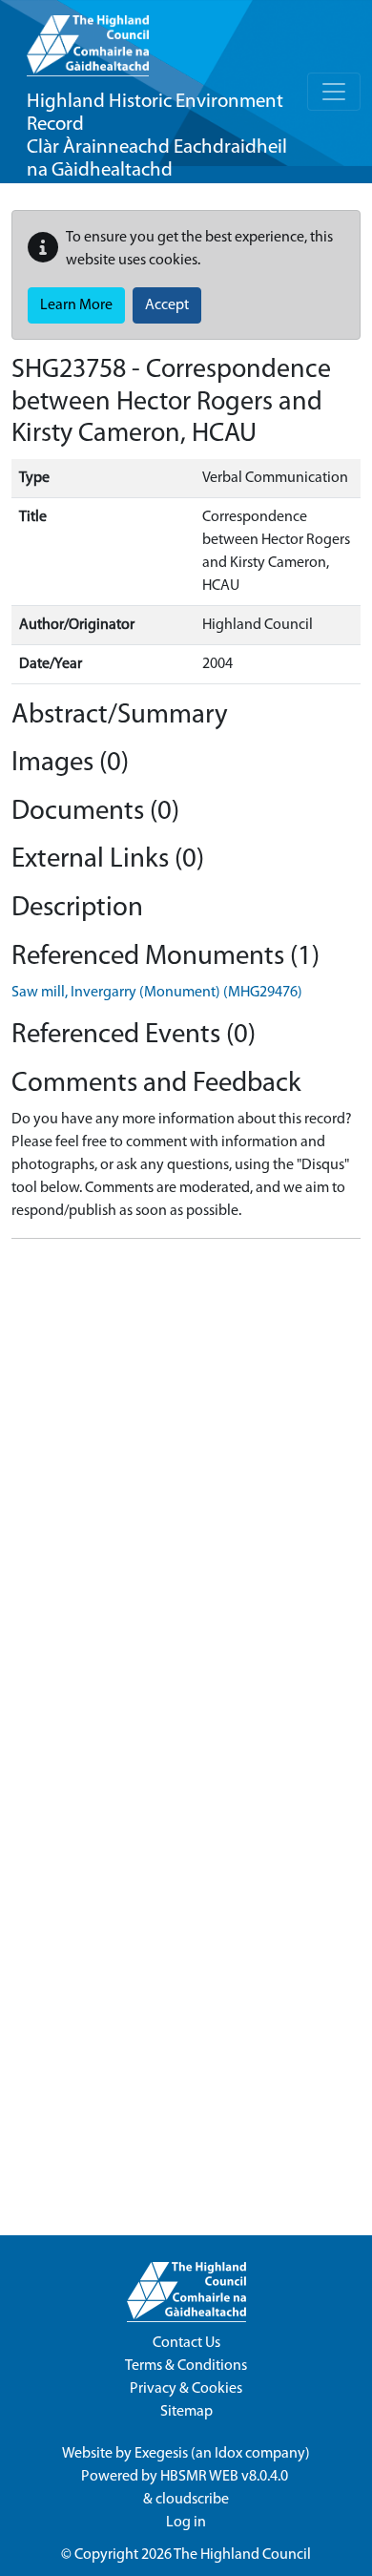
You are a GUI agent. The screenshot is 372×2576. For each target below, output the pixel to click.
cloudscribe (192, 2500)
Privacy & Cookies (186, 2389)
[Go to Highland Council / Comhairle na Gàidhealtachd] (88, 38)
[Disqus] (186, 1493)
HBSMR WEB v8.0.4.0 (226, 2477)
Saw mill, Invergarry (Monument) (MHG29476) (157, 993)
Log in (186, 2523)
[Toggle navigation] (334, 92)
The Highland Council (242, 2555)
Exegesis (161, 2454)
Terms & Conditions (186, 2366)
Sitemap (186, 2412)
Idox (228, 2454)
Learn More (76, 305)
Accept (167, 305)
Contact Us (186, 2343)
